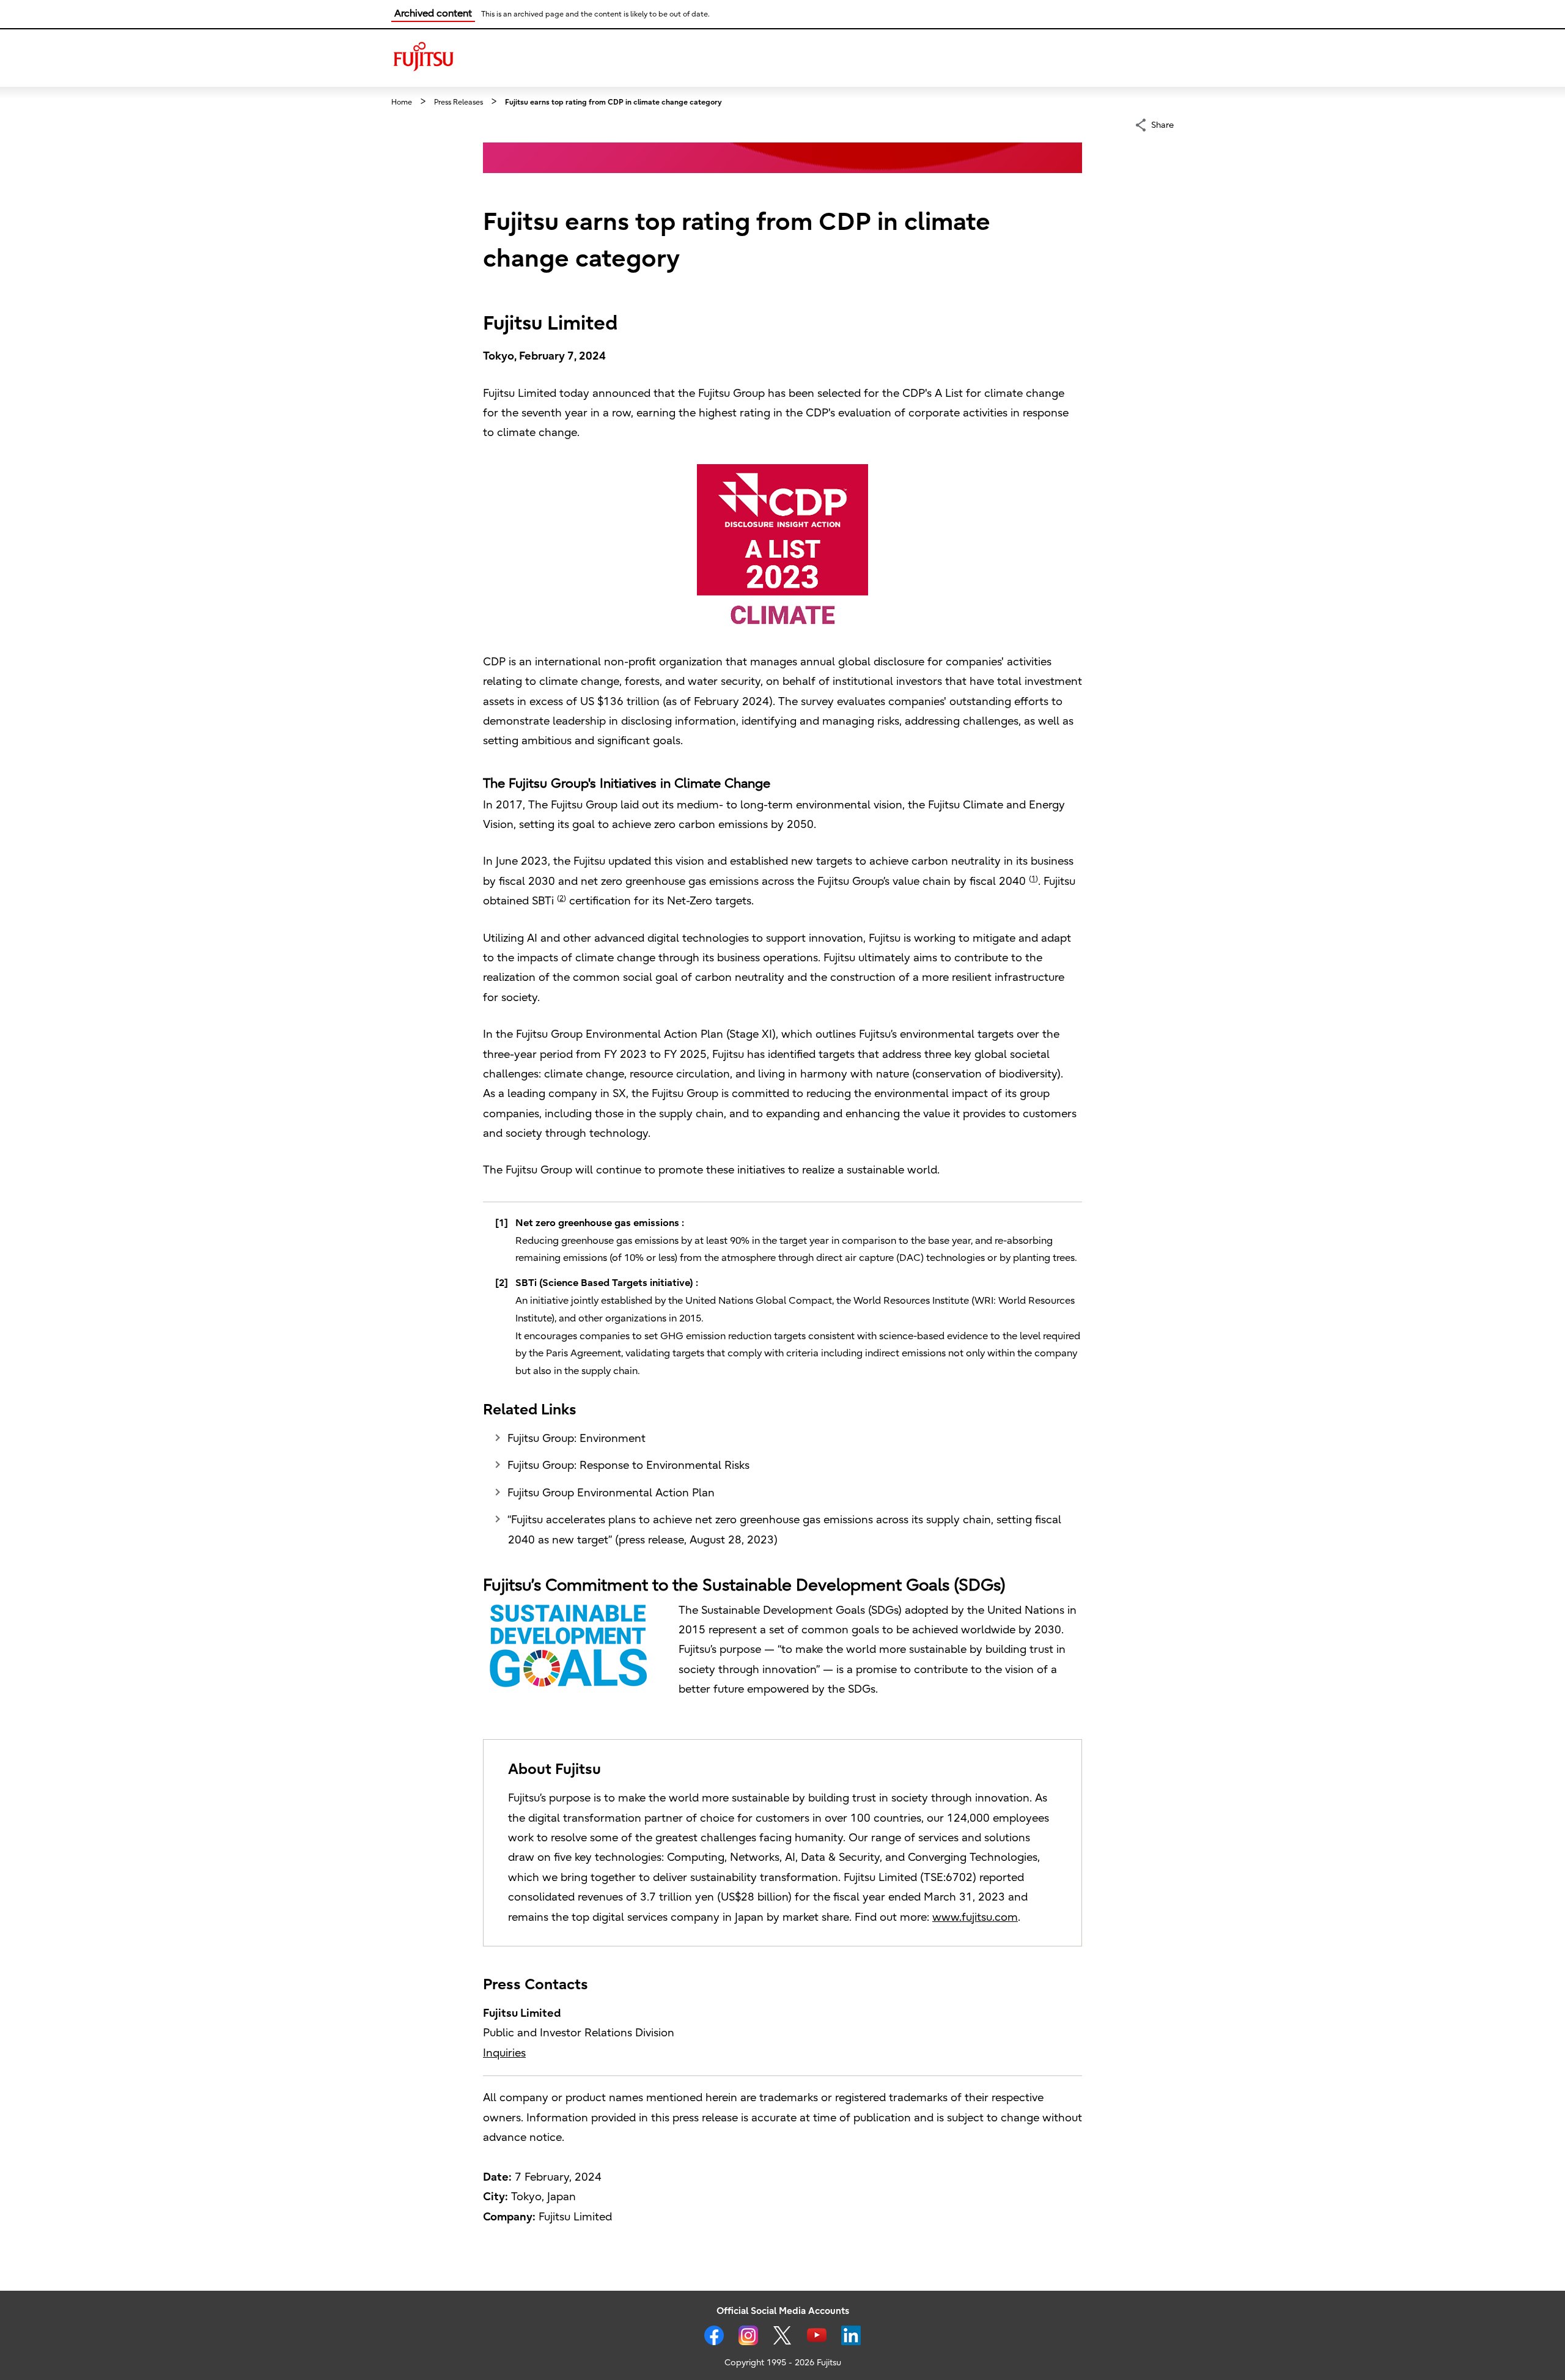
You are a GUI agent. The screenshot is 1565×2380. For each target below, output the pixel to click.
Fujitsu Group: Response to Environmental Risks (628, 1465)
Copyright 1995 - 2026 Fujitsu (783, 2363)
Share (1162, 125)
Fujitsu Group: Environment (576, 1439)
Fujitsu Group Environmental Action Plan (611, 1493)
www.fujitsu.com (975, 1917)
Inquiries (504, 2053)
